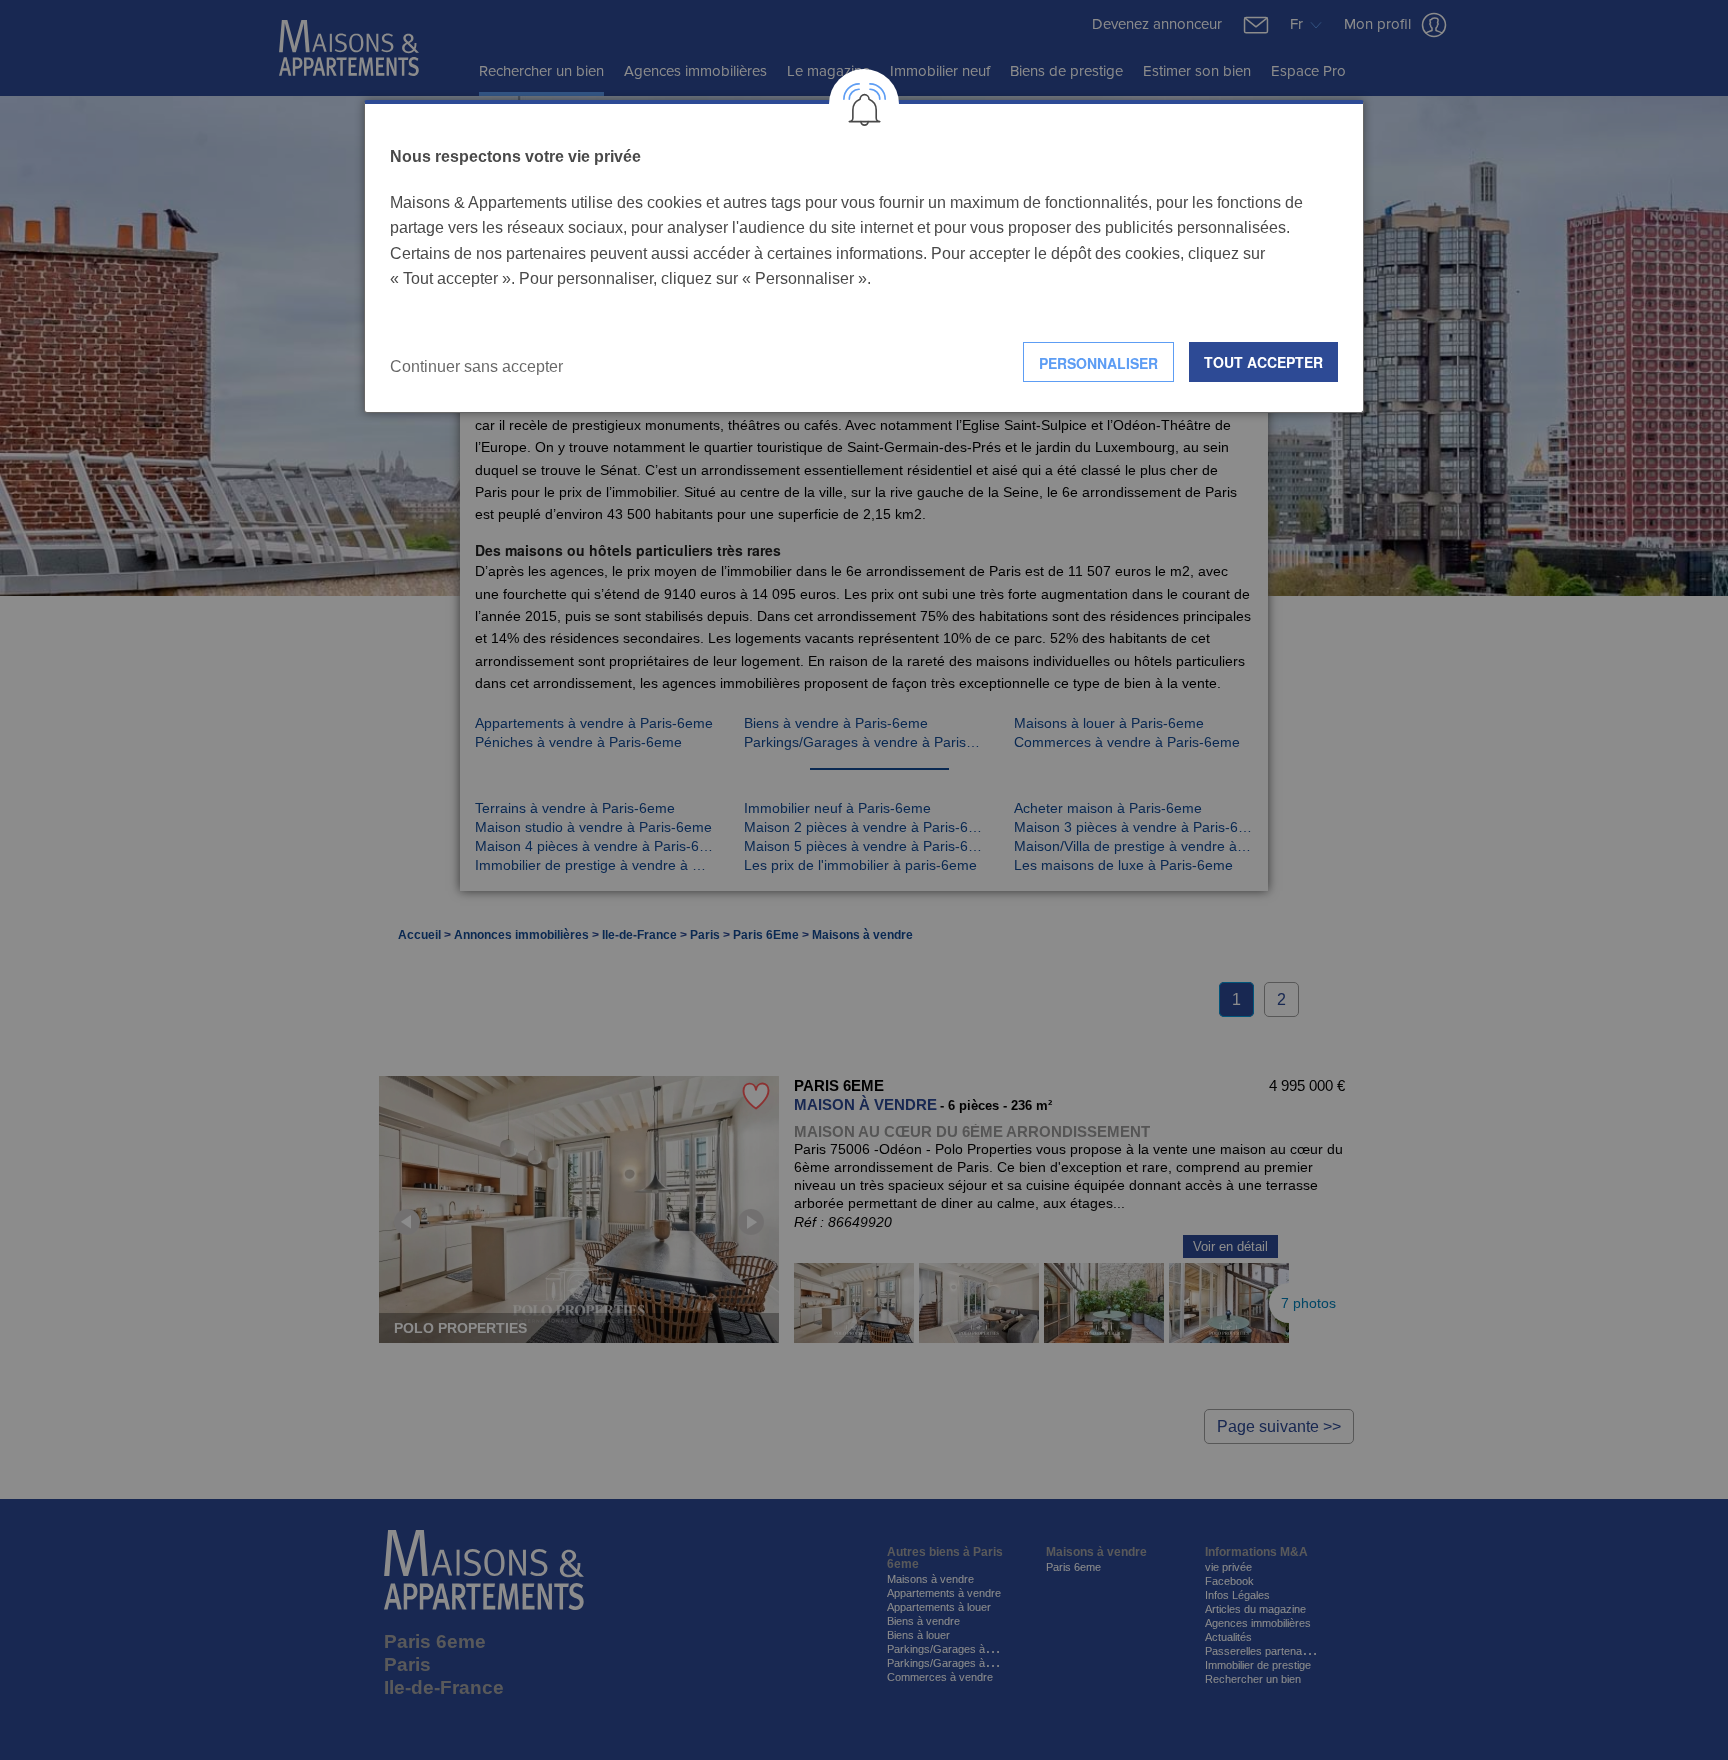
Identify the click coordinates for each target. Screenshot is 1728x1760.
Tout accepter (1263, 362)
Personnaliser (1098, 363)
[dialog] (864, 256)
